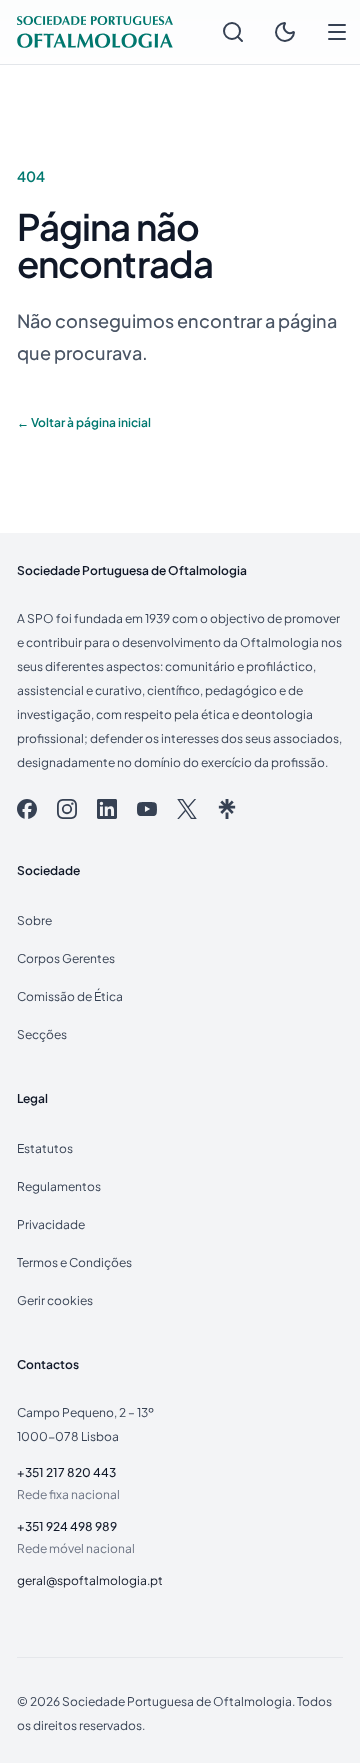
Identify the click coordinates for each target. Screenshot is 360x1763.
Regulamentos (59, 1186)
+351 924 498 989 (67, 1526)
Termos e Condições (74, 1262)
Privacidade (51, 1224)
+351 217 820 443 (66, 1472)
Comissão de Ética (70, 996)
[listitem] (27, 809)
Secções (42, 1034)
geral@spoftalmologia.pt (90, 1580)
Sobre (34, 920)
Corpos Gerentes (66, 958)
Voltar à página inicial (84, 422)
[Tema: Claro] (285, 32)
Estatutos (45, 1148)
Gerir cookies (55, 1300)
